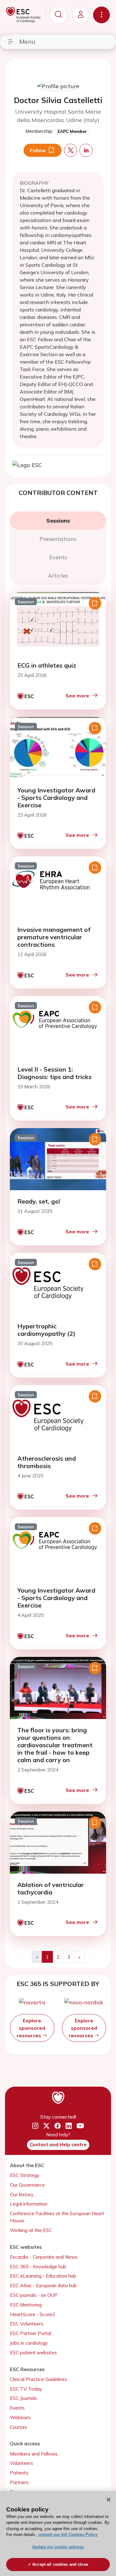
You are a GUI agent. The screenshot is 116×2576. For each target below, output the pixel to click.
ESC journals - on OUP (34, 2295)
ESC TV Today (26, 2389)
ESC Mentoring (26, 2305)
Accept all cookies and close (60, 2564)
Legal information (29, 2204)
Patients (19, 2473)
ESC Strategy (25, 2175)
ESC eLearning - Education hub (43, 2276)
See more (77, 696)
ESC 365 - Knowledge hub (38, 2267)
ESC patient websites (33, 2353)
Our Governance (27, 2185)
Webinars (20, 2417)
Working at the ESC (31, 2230)
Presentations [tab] (58, 539)
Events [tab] (58, 557)
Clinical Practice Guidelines (39, 2379)
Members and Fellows (34, 2454)
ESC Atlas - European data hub (43, 2286)
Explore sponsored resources (31, 2028)
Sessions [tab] (58, 521)
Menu (27, 41)
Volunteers (21, 2463)
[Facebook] (58, 2126)
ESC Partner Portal (30, 2333)
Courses (19, 2427)
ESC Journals (24, 2398)
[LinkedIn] (69, 2126)
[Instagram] (35, 2126)
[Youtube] (80, 2126)
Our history (22, 2195)
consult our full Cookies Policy (68, 2535)
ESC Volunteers (27, 2324)
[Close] (109, 2500)
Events (17, 2408)
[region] (58, 2533)
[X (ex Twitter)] (46, 2126)
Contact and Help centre (58, 2145)
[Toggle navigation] (101, 15)
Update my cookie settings (58, 2547)
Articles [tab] (58, 576)
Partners (19, 2482)
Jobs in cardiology (29, 2343)
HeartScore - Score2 (32, 2314)
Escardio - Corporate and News (44, 2257)
